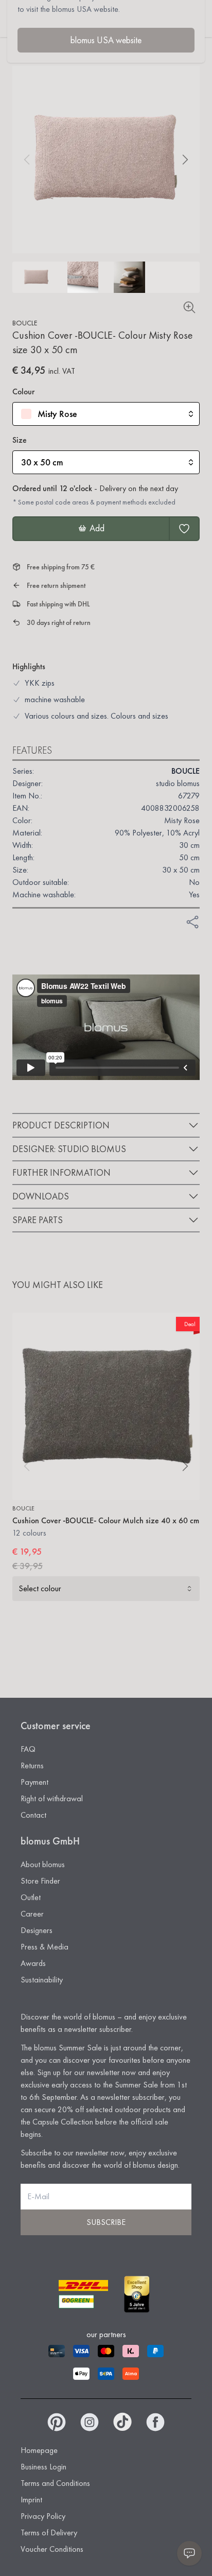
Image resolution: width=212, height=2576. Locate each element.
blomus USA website (106, 40)
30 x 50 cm (42, 462)
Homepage (39, 2450)
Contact (33, 1815)
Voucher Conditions (52, 2549)
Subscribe (106, 2222)
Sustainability (42, 1980)
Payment (34, 1782)
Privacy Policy (43, 2516)
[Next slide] (185, 160)
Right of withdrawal (52, 1798)
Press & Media (45, 1947)
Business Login (43, 2467)
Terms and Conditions (55, 2483)
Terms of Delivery (49, 2533)
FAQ (28, 1749)
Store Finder (40, 1881)
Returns (32, 1765)
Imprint (31, 2500)
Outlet (31, 1897)
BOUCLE (25, 323)
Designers (37, 1930)
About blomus (43, 1864)
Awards (33, 1963)
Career (32, 1914)
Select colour (40, 1588)
